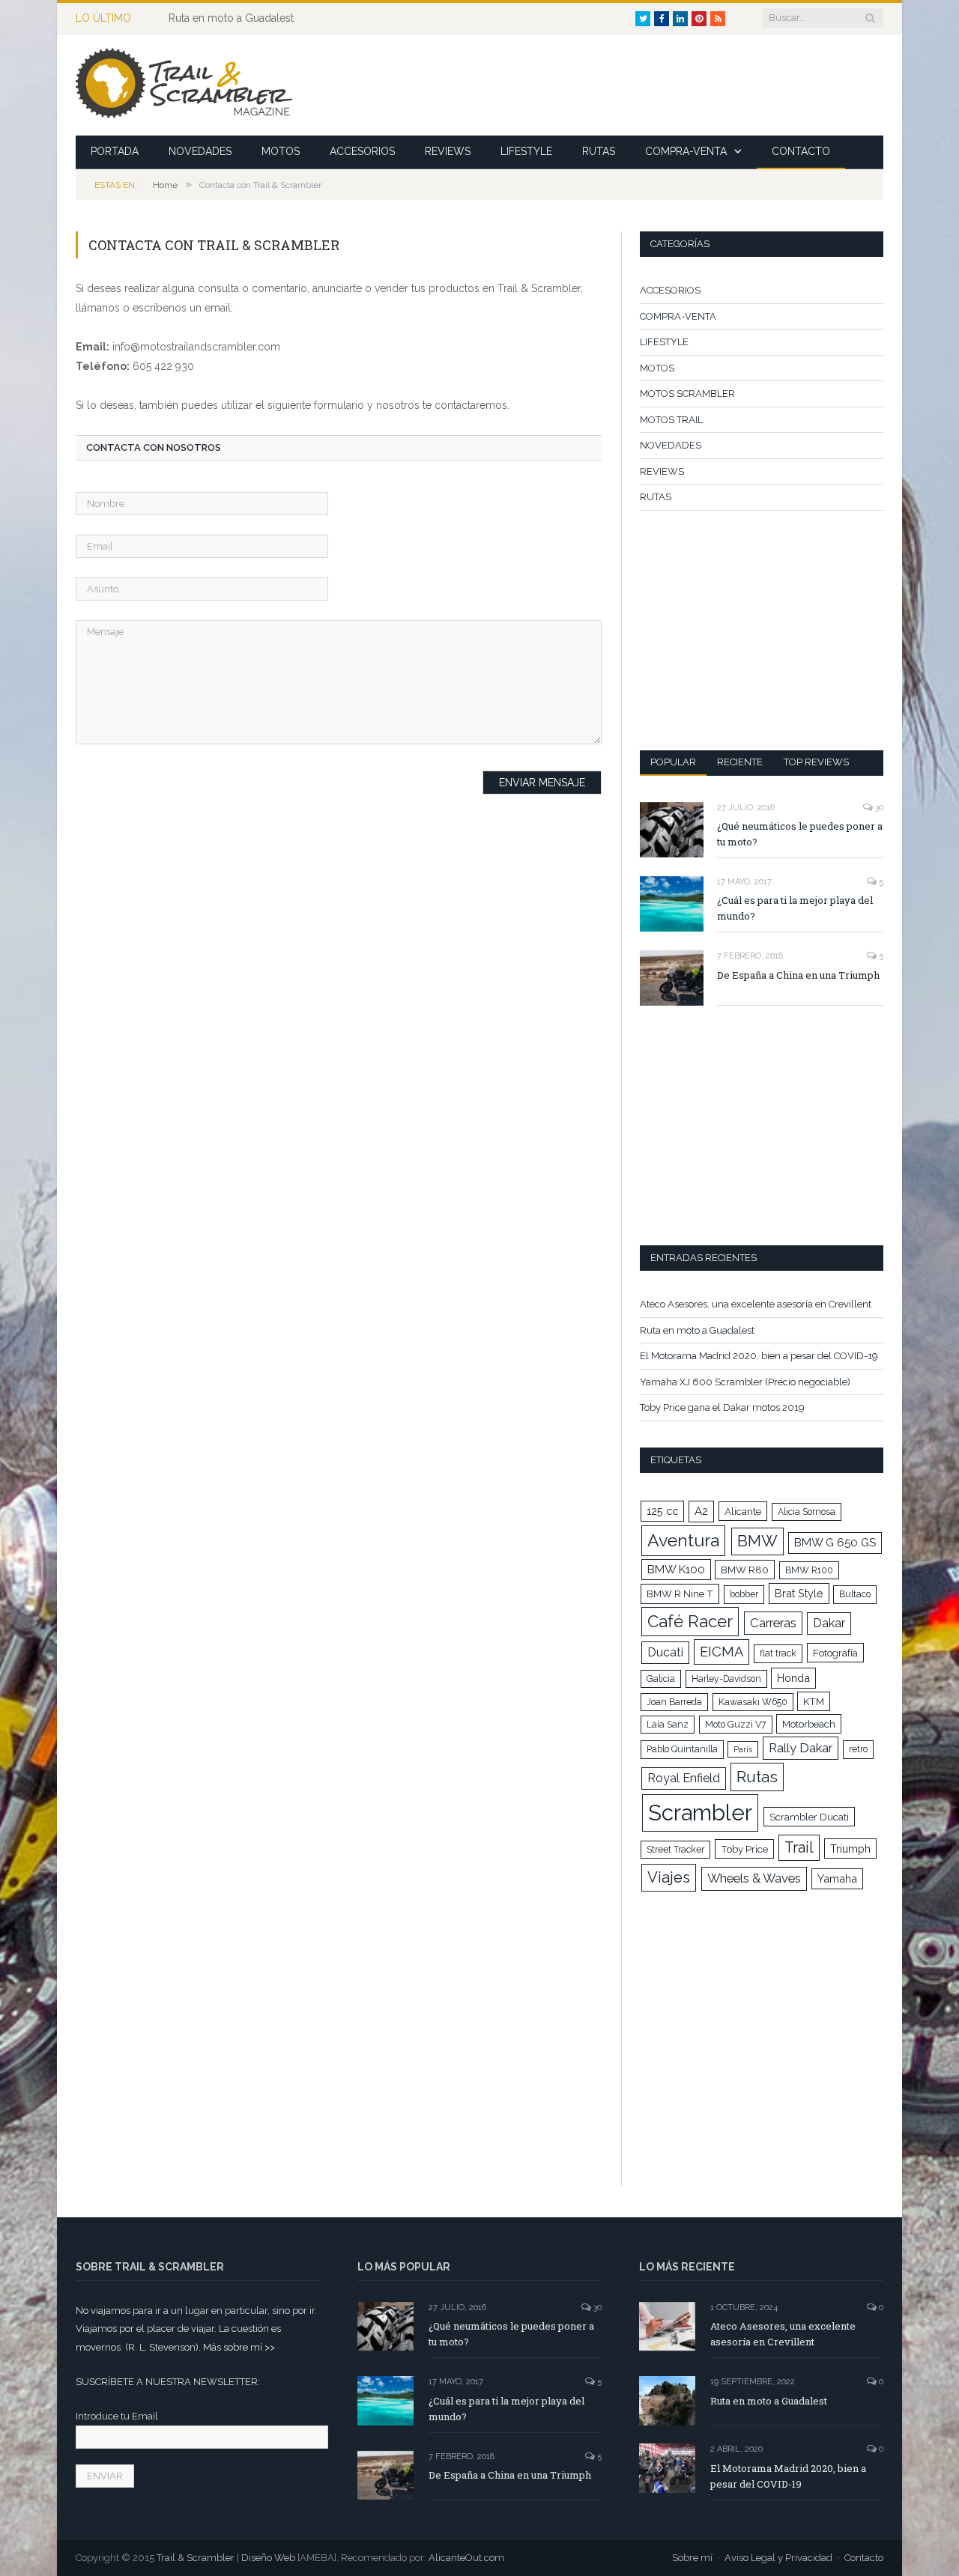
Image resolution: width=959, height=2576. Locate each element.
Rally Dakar (801, 1748)
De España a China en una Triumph (798, 975)
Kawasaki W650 (753, 1702)
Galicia (661, 1679)
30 (878, 808)
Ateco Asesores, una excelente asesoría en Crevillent (756, 1304)
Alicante (743, 1511)
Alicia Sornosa (807, 1512)
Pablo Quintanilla (682, 1749)
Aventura (683, 1540)
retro (858, 1749)
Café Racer (690, 1621)
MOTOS (281, 151)
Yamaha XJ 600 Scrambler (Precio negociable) (745, 1382)
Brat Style (799, 1593)
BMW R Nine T (680, 1594)
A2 (701, 1511)
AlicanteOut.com (466, 2558)
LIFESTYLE (526, 151)
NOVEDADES (200, 151)
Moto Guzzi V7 (736, 1725)
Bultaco (855, 1594)
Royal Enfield (684, 1778)
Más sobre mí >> (239, 2347)
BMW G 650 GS (835, 1543)
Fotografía (835, 1653)
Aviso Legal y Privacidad (778, 2558)
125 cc (662, 1511)
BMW (757, 1541)
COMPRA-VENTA (686, 151)
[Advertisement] (611, 85)
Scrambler (700, 1813)
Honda (793, 1678)
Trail (799, 1847)
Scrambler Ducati (809, 1817)
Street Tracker (675, 1850)
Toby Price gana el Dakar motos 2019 (722, 1407)
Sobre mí (692, 2558)
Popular (673, 762)
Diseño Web (268, 2558)
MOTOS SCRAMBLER (687, 394)
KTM (814, 1701)
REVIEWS (448, 151)
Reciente (740, 762)
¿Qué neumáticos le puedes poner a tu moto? (800, 834)
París (743, 1749)
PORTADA (115, 151)
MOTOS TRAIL (671, 420)
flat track (778, 1653)
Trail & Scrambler (196, 2558)
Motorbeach (809, 1724)
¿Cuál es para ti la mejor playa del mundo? (795, 908)
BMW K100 (676, 1570)
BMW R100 (809, 1570)
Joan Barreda (674, 1702)
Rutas (757, 1777)
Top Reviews (816, 762)
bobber (744, 1594)
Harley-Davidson (726, 1679)
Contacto (864, 2558)
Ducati (665, 1652)
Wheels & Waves (754, 1878)
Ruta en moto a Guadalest (231, 18)
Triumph (850, 1849)
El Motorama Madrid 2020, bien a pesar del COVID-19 (759, 1356)
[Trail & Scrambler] (184, 85)
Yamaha (837, 1878)
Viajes (669, 1877)
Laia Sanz (668, 1725)
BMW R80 (745, 1570)
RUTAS (599, 151)
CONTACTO (801, 151)
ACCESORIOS (362, 151)
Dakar (829, 1623)
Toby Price (744, 1849)
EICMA (721, 1652)
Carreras (773, 1623)
